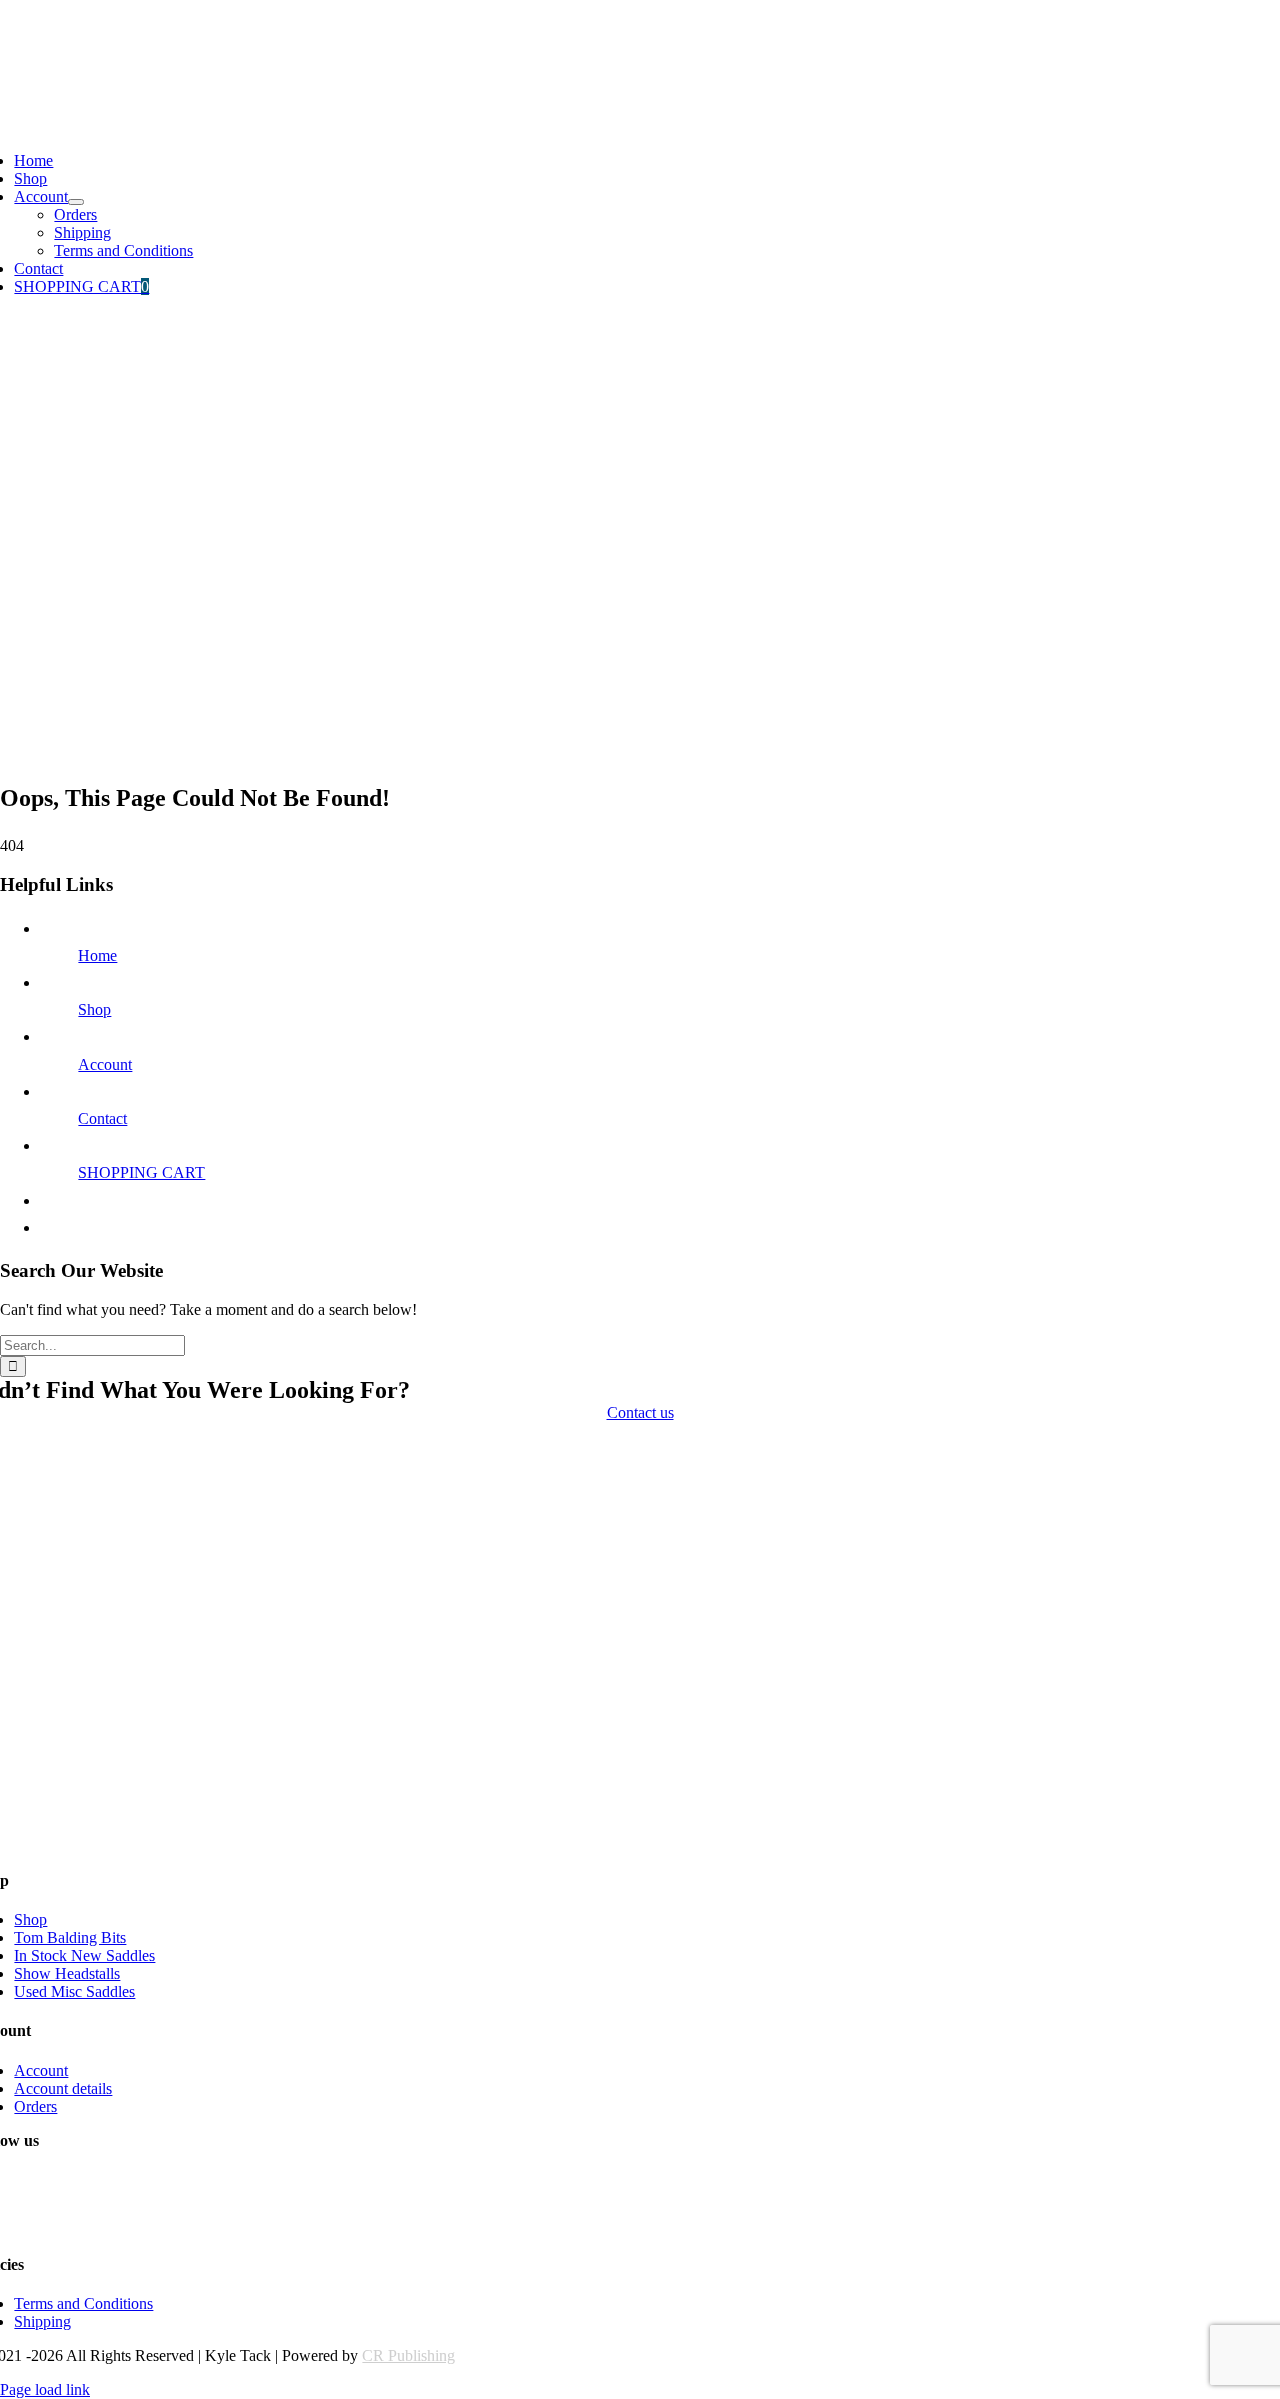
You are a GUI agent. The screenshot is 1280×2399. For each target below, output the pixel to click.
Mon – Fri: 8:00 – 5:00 (72, 92)
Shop (94, 1009)
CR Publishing (408, 2355)
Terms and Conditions (83, 2303)
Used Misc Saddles (74, 1991)
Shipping (42, 2321)
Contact (102, 1118)
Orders (35, 2106)
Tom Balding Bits (70, 1937)
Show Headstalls (67, 1973)
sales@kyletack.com (64, 58)
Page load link (45, 2389)
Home (97, 955)
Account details (63, 2088)
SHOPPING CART (141, 1172)
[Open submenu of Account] (76, 202)
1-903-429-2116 (51, 24)
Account (105, 1064)
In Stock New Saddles (84, 1955)
